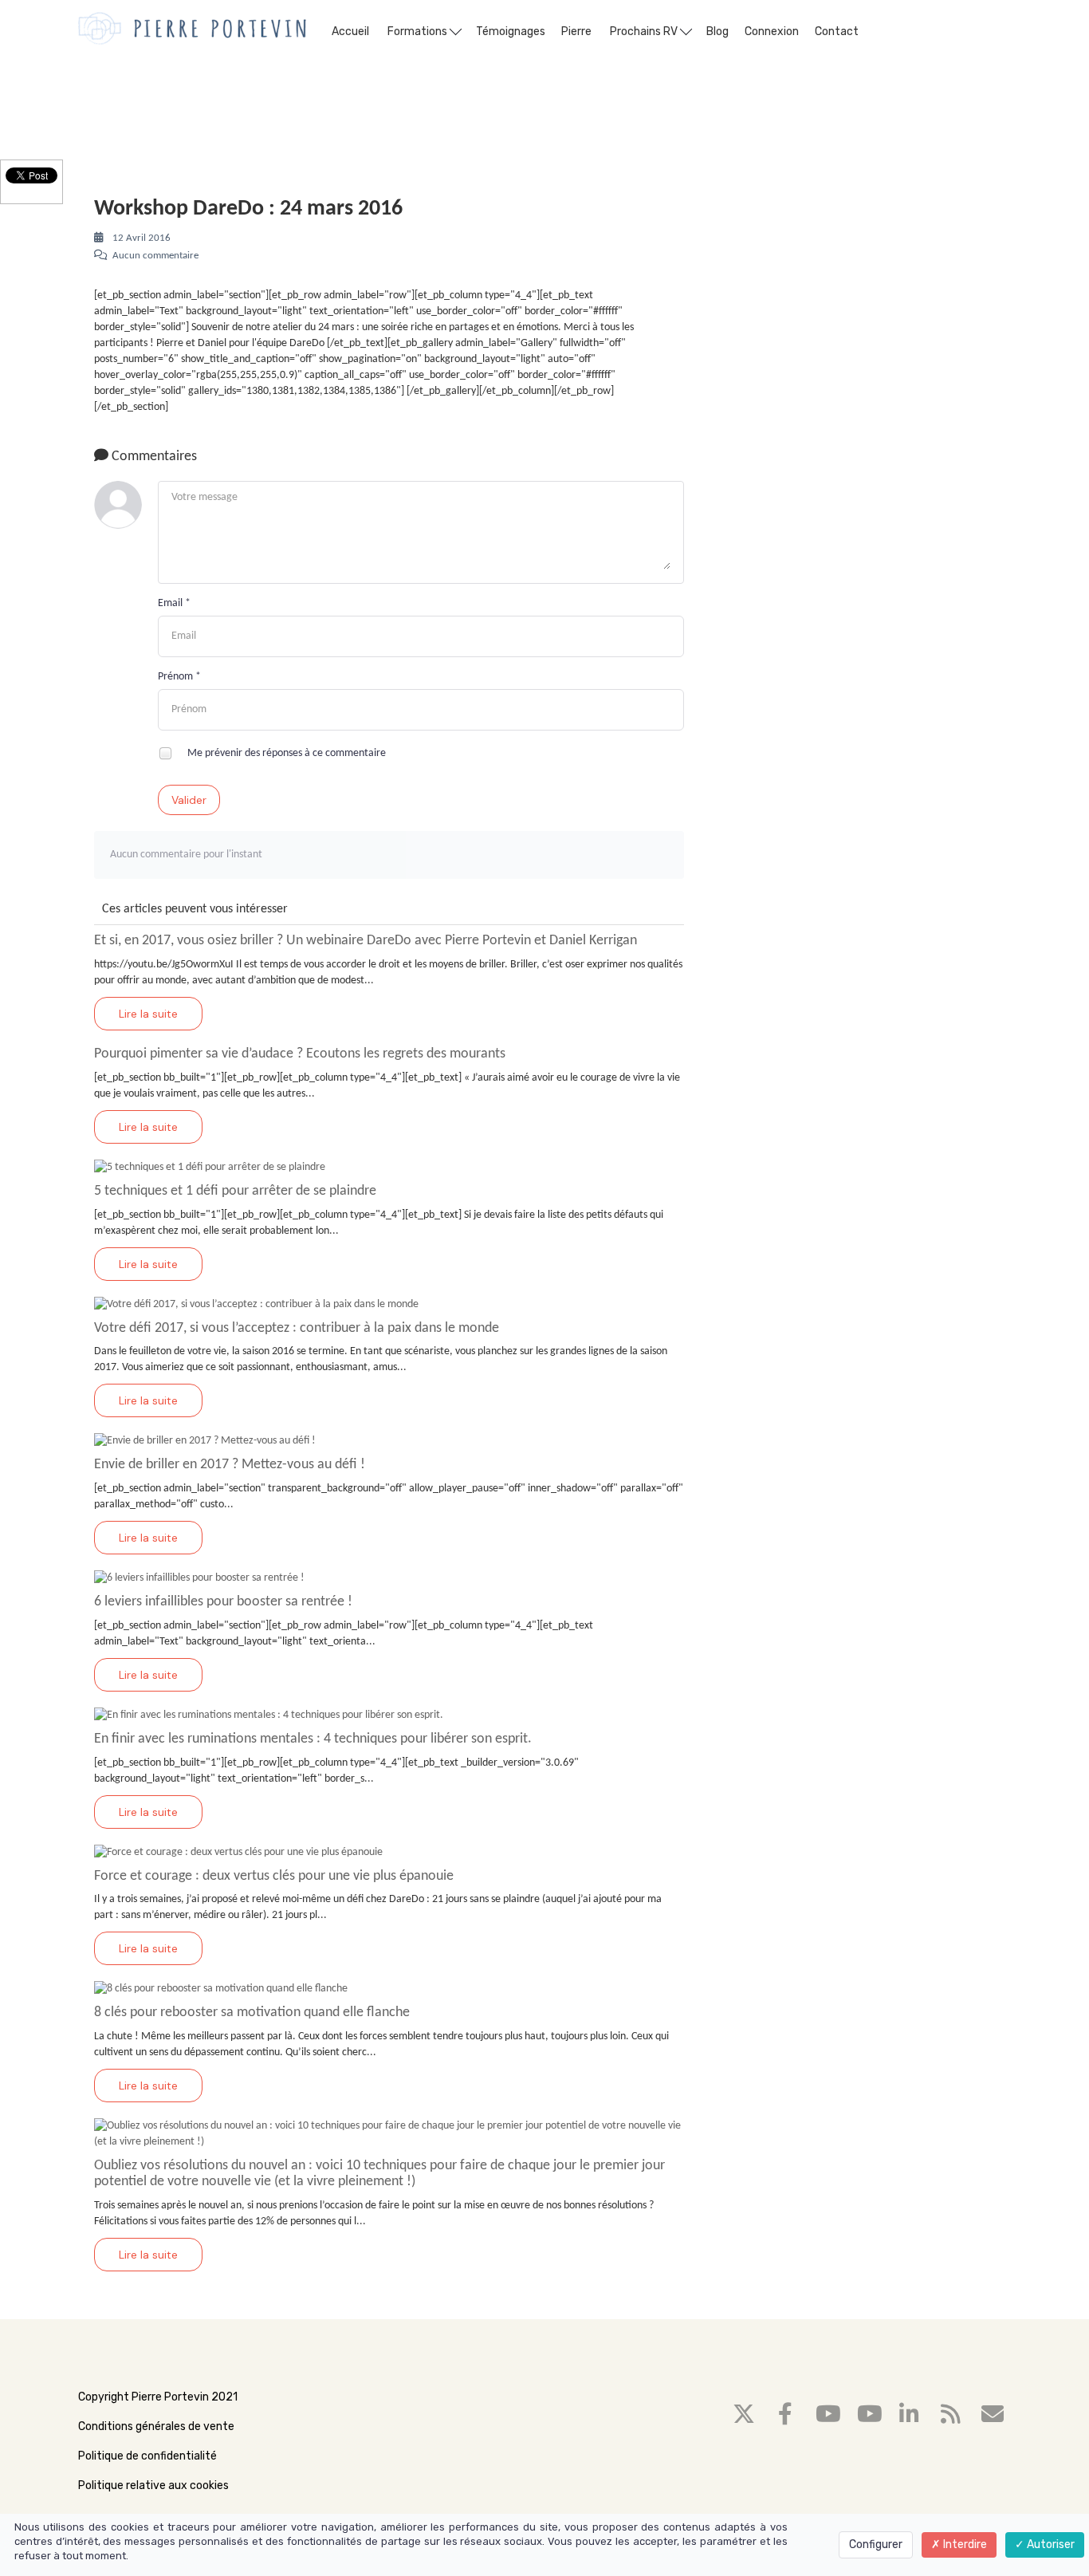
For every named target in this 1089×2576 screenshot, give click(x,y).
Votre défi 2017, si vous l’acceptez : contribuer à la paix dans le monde (297, 1328)
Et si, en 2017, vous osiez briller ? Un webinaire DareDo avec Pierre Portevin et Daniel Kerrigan (366, 941)
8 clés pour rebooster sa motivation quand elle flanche (252, 2013)
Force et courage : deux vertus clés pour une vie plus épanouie (274, 1876)
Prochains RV (645, 32)
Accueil (350, 32)
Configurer (876, 2544)
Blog (717, 32)
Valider (189, 800)
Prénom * (179, 677)
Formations (419, 32)
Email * (174, 603)
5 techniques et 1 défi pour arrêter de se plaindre (235, 1191)
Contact (837, 32)
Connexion (772, 32)
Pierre (576, 32)
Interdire (964, 2544)
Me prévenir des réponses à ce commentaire (285, 753)
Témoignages (511, 32)
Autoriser (1050, 2544)
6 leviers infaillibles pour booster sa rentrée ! (223, 1602)
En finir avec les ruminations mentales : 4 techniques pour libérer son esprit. (313, 1739)
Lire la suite (148, 1014)
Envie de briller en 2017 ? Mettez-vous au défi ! (230, 1465)
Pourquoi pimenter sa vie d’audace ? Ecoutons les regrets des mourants (300, 1054)
